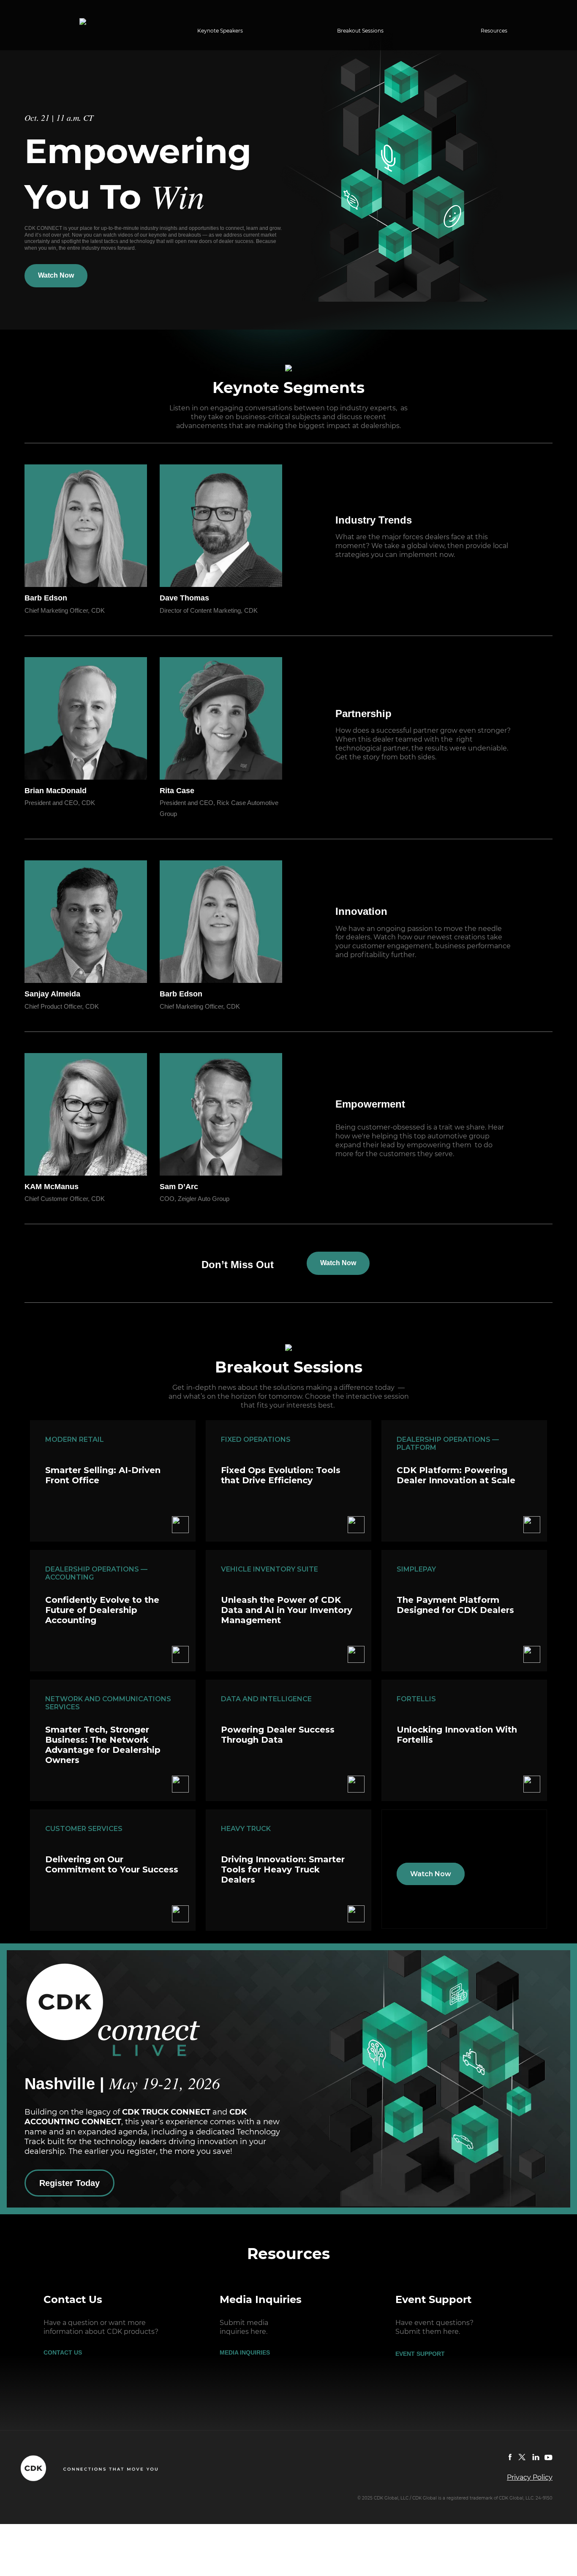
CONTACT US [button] (63, 2352)
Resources (494, 31)
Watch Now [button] (56, 275)
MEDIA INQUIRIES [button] (245, 2352)
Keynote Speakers (220, 31)
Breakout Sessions (360, 31)
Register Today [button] (69, 2183)
